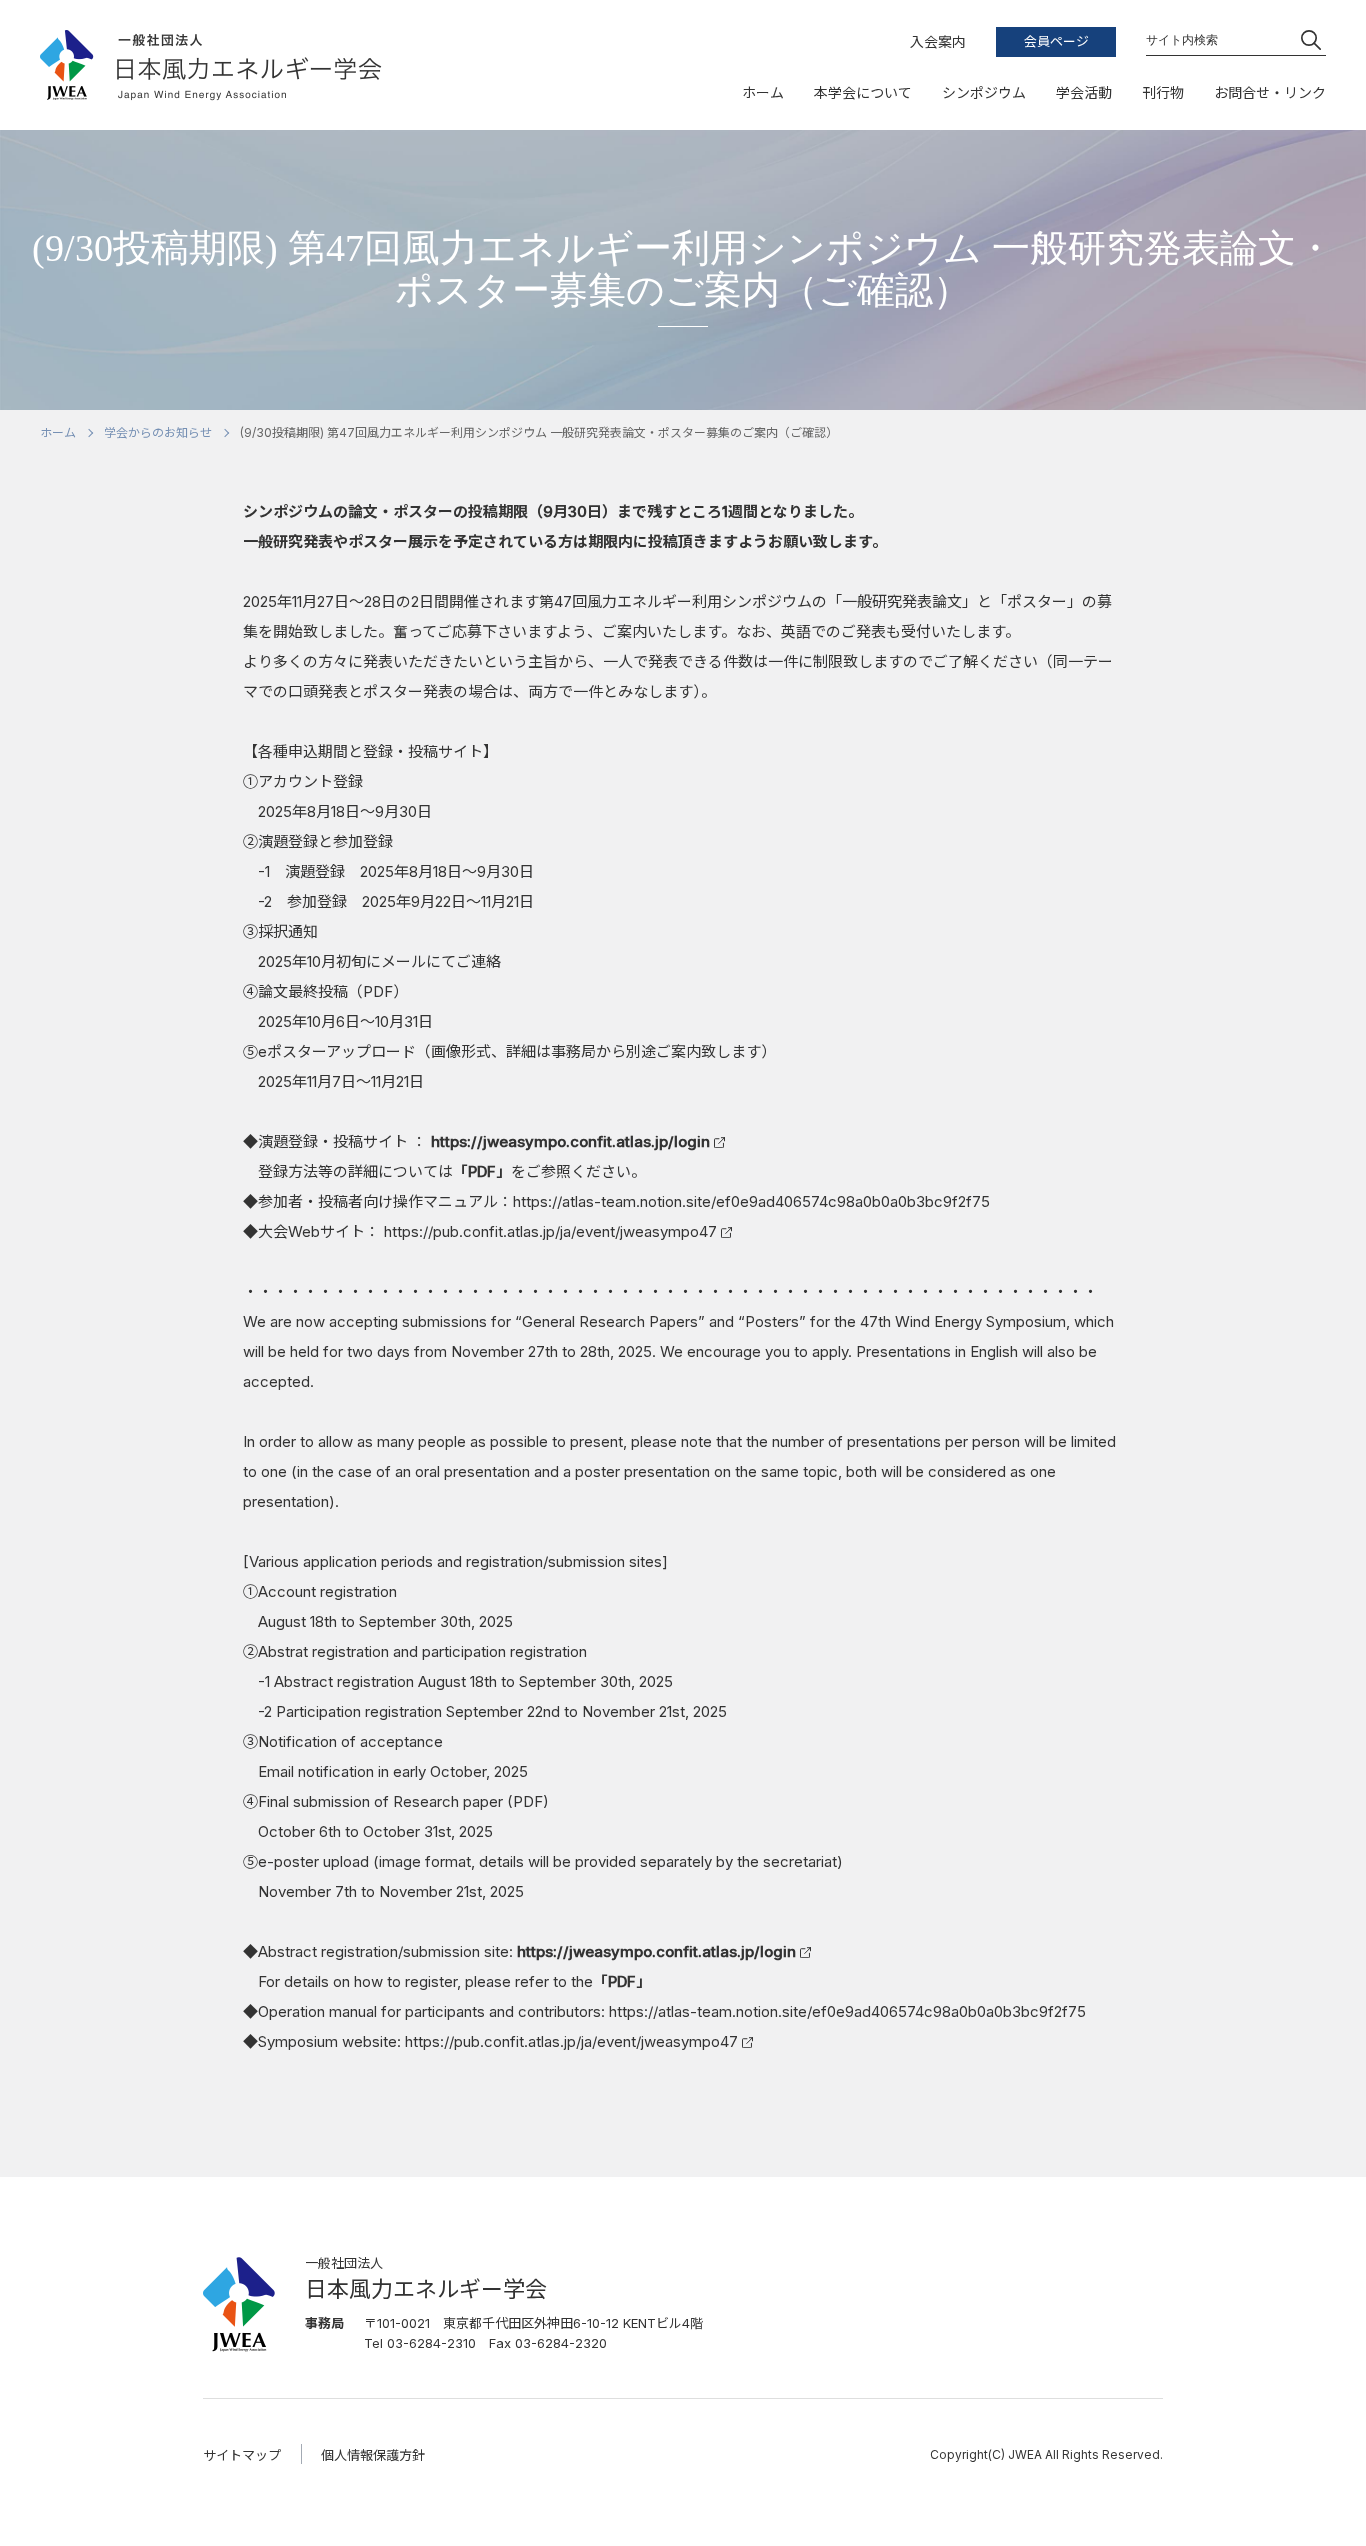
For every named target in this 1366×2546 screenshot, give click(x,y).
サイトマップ (242, 2455)
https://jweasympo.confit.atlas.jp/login (570, 1141)
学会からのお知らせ (158, 432)
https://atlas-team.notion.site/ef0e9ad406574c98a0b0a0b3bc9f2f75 (751, 1201)
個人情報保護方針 (373, 2455)
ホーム (58, 432)
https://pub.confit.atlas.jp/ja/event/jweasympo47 (550, 1231)
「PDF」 (482, 1171)
